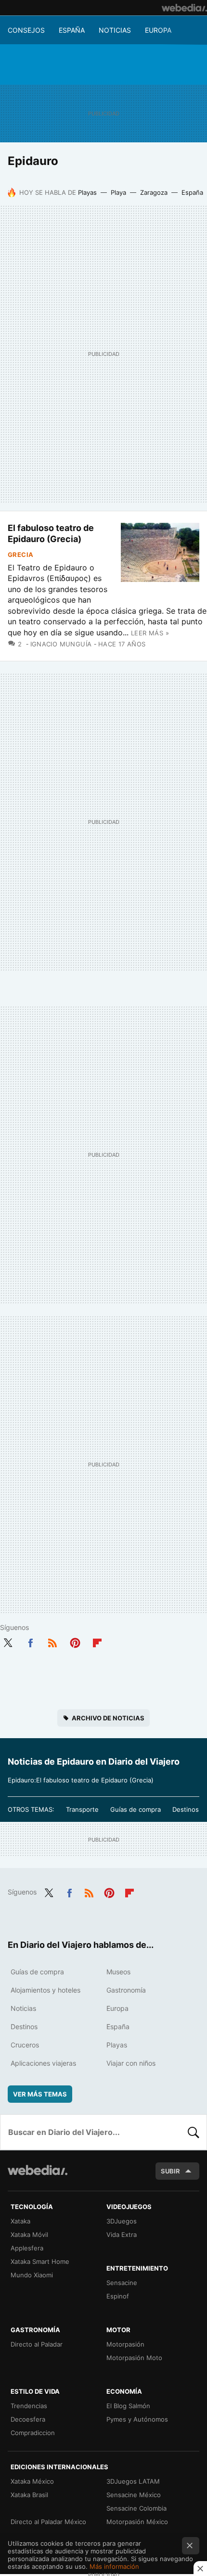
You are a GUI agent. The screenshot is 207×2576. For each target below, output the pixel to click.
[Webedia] (184, 8)
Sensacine (122, 2283)
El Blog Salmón (128, 2406)
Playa (118, 192)
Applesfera (27, 2248)
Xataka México (32, 2481)
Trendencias (29, 2406)
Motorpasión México (137, 2522)
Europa (158, 30)
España (72, 30)
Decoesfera (28, 2419)
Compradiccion (33, 2433)
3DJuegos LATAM (133, 2481)
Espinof (118, 2296)
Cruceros (25, 2045)
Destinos (186, 1809)
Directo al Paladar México (48, 2522)
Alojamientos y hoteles (45, 1990)
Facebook (30, 1641)
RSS (52, 1641)
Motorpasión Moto (134, 2358)
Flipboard (97, 1641)
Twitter (8, 1641)
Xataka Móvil (29, 2235)
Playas (87, 192)
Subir (170, 2171)
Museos (118, 1972)
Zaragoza (154, 192)
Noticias (115, 30)
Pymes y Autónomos (137, 2419)
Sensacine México (134, 2495)
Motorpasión (125, 2344)
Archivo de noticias (108, 1718)
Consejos (26, 30)
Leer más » (150, 633)
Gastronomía (126, 1990)
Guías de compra (136, 1809)
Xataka (20, 2221)
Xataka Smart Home (40, 2261)
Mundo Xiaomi (32, 2275)
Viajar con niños (131, 2063)
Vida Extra (122, 2235)
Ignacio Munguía (61, 644)
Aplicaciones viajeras (43, 2063)
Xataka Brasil (29, 2495)
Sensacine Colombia (136, 2508)
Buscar (194, 2132)
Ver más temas (40, 2094)
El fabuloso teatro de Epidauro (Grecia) (51, 533)
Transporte (82, 1809)
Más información (114, 2566)
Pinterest (75, 1641)
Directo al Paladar (37, 2344)
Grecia (20, 555)
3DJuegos (122, 2221)
